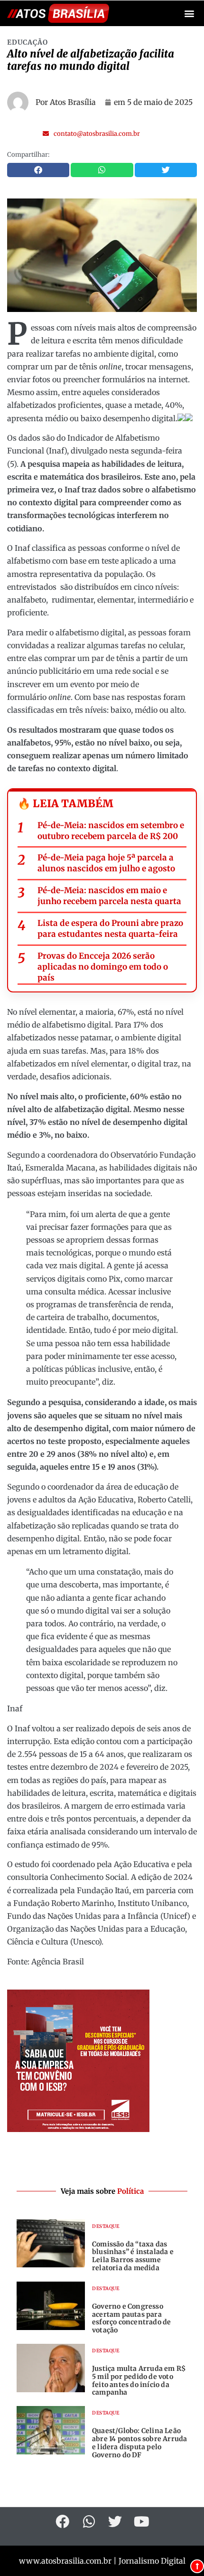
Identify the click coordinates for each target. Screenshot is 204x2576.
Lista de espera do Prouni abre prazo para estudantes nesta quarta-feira (110, 929)
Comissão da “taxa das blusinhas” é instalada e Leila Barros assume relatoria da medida (133, 2256)
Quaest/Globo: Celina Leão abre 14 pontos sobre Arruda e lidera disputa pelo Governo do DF (139, 2443)
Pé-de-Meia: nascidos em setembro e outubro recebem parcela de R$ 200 (111, 831)
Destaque (106, 2226)
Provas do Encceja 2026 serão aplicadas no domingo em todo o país (103, 967)
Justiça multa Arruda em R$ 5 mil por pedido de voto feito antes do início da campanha (139, 2380)
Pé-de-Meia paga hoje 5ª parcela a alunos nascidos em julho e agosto (106, 863)
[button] (189, 14)
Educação (28, 42)
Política (130, 2191)
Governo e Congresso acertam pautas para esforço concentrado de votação (131, 2318)
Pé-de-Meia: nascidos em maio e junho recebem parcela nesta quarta (109, 896)
